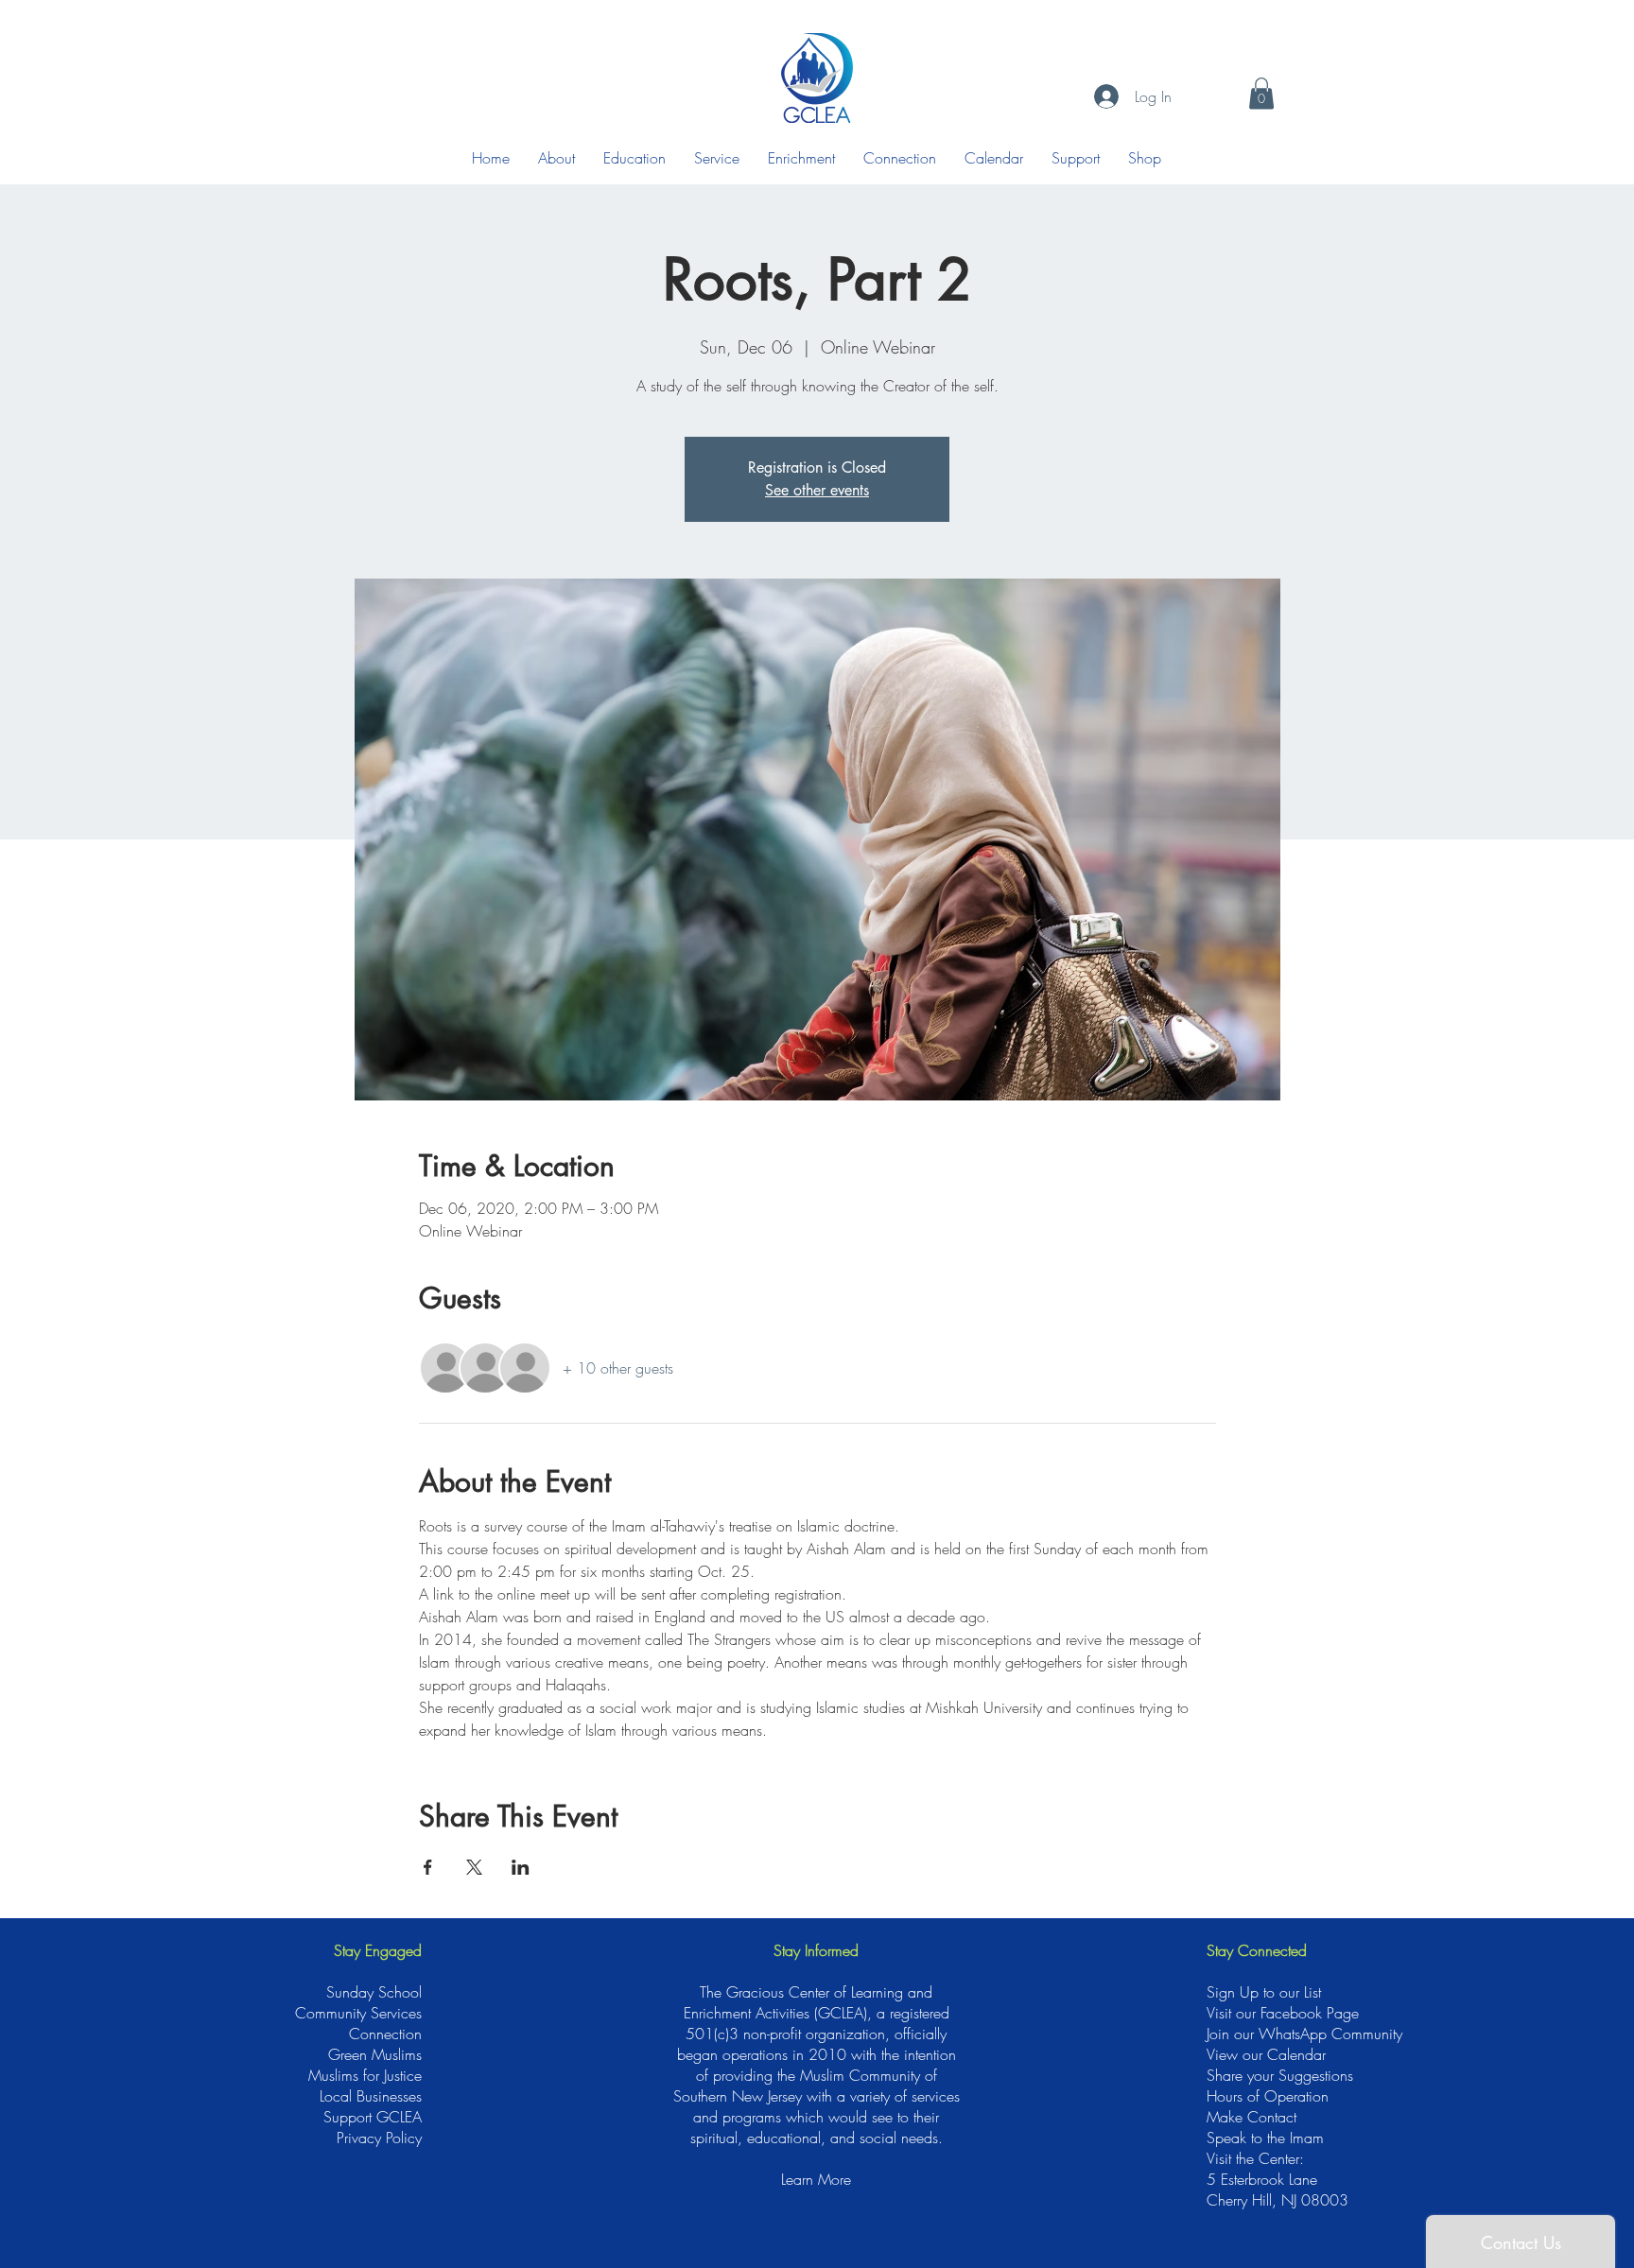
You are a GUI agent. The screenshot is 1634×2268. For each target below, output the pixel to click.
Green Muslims (375, 2054)
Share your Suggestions (1280, 2075)
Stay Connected (1257, 1950)
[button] (1261, 93)
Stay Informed (816, 1950)
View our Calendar (1266, 2054)
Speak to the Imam (1265, 2138)
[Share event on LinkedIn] (521, 1867)
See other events (817, 490)
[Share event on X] (474, 1867)
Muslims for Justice (365, 2075)
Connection (385, 2034)
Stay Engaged (378, 1950)
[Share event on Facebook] (428, 1867)
